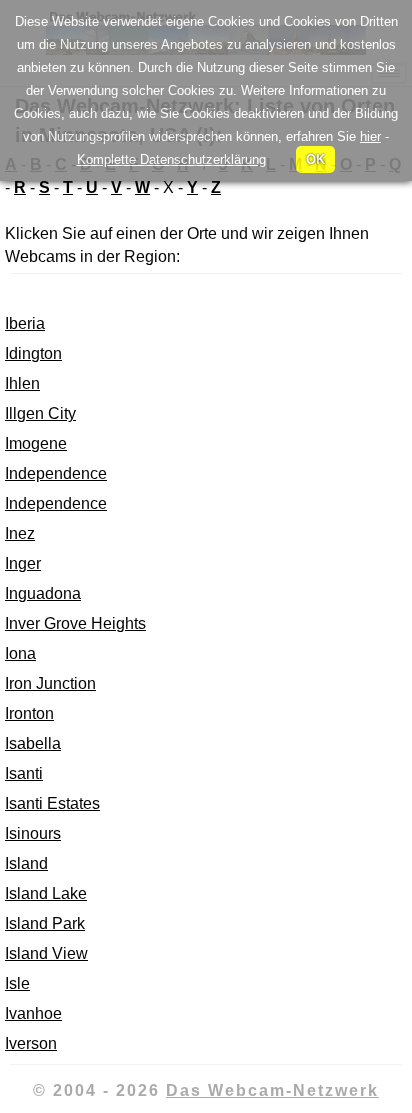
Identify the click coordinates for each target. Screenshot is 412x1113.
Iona (20, 653)
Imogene (36, 443)
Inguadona (43, 593)
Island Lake (46, 893)
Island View (46, 953)
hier (370, 136)
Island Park (45, 923)
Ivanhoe (33, 1013)
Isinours (33, 833)
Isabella (33, 743)
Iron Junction (50, 683)
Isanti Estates (52, 803)
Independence (56, 473)
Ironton (29, 713)
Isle (17, 983)
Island (26, 863)
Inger (23, 563)
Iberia (25, 323)
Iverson (31, 1043)
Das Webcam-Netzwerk (272, 1090)
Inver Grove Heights (75, 623)
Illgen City (40, 413)
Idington (33, 353)
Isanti (24, 773)
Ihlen (22, 383)
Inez (20, 533)
